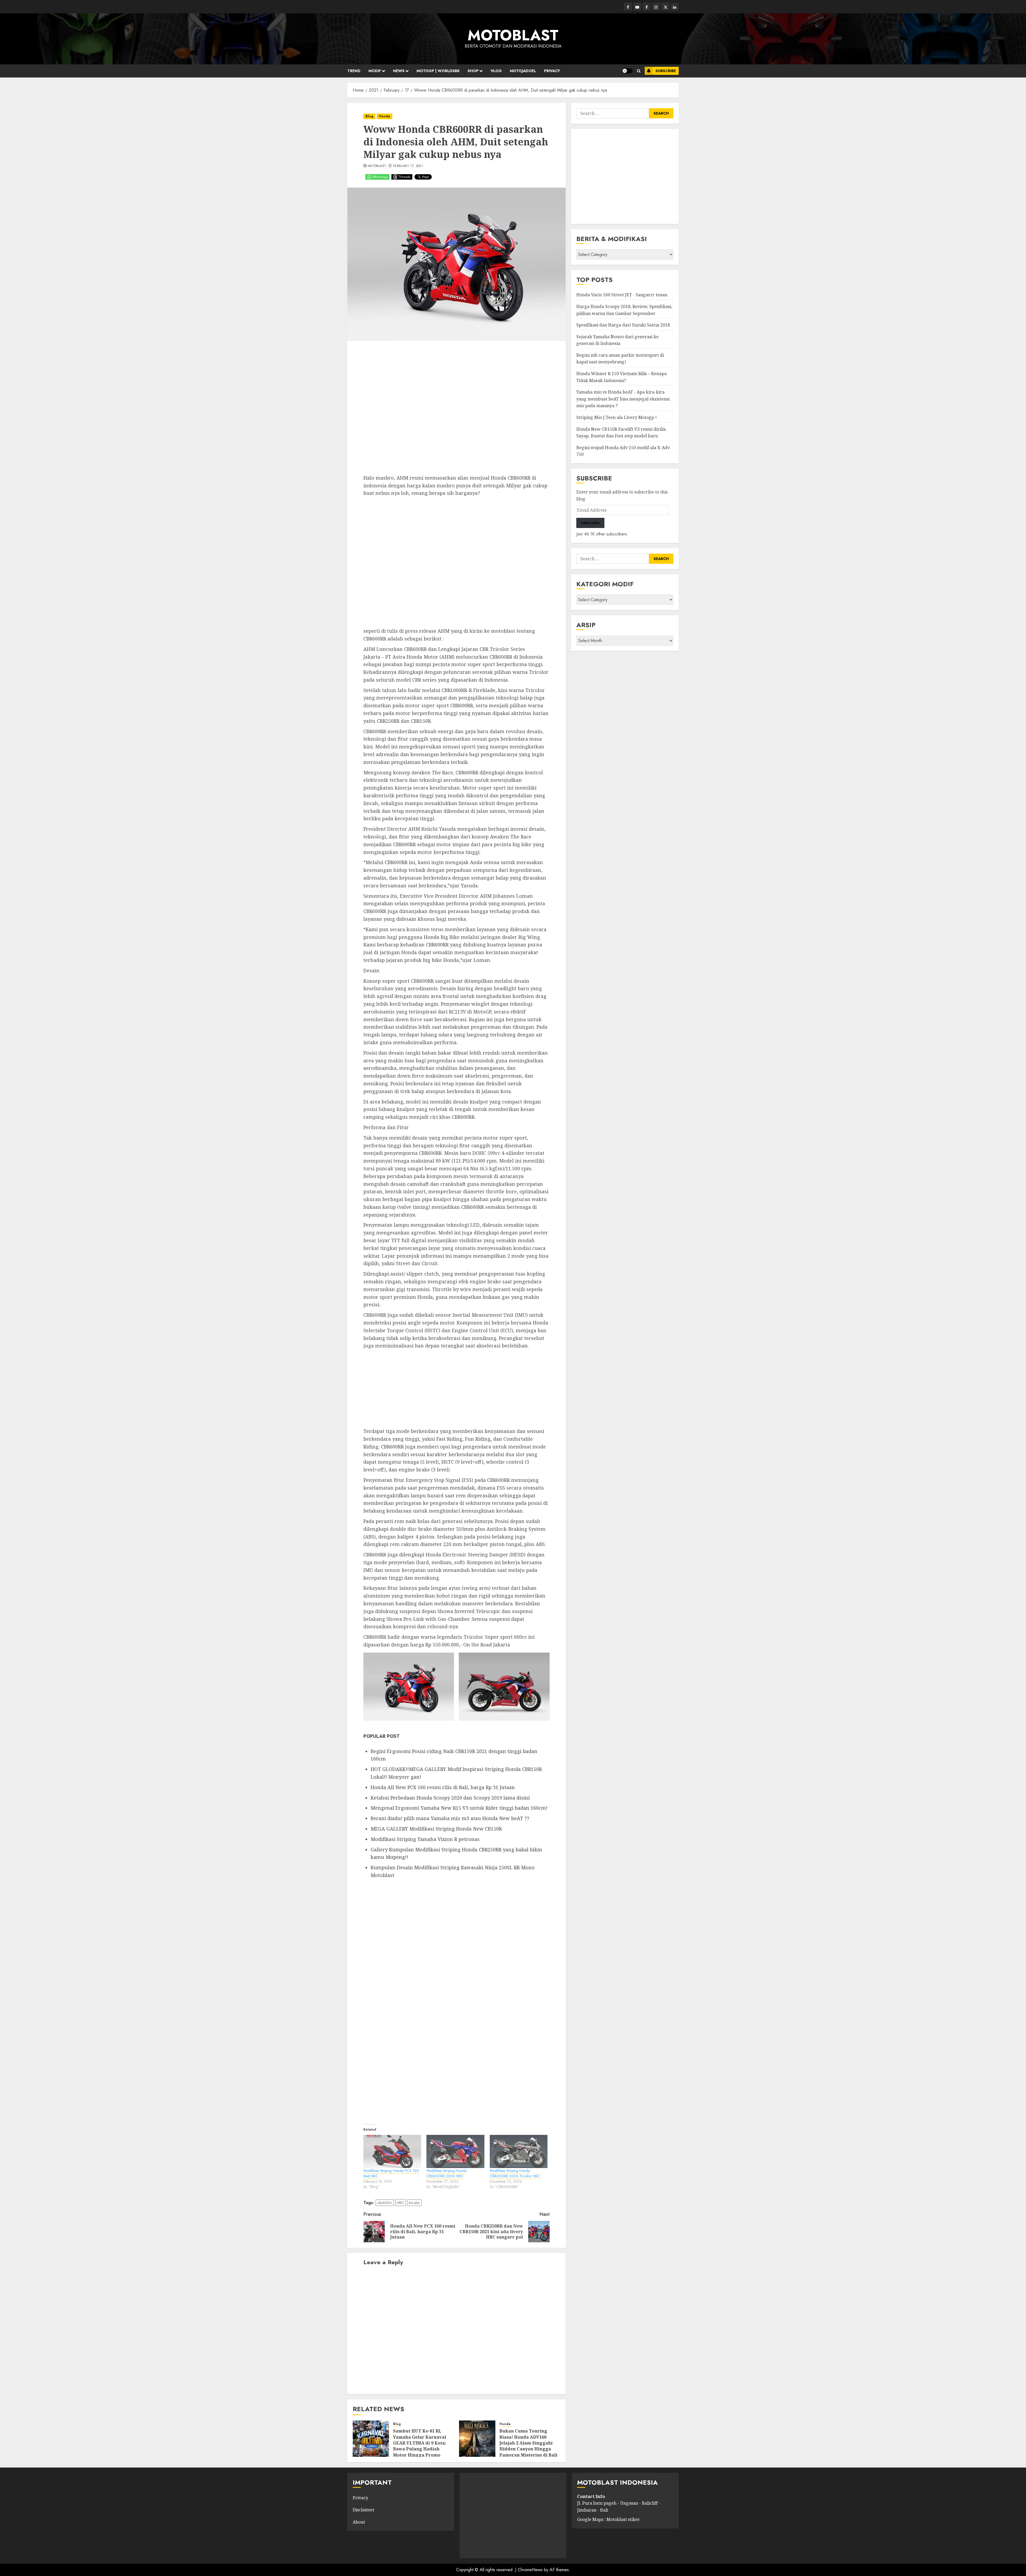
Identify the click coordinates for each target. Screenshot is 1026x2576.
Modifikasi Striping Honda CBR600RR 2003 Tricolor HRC (515, 2173)
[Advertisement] (456, 410)
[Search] (639, 71)
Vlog (496, 71)
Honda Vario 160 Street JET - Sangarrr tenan (622, 295)
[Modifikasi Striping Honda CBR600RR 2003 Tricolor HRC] (519, 2151)
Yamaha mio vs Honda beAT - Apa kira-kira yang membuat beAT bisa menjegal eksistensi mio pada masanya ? (623, 399)
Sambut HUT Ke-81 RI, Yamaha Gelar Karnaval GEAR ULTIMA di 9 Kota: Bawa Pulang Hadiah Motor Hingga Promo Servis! (420, 2446)
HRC (401, 2203)
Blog (369, 116)
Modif (375, 71)
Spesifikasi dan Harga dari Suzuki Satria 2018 (623, 325)
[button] (409, 1687)
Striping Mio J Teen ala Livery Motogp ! (617, 417)
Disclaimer (364, 2510)
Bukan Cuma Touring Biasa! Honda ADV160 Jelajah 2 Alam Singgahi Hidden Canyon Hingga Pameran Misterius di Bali (528, 2443)
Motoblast (377, 166)
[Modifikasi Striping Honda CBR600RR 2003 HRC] (455, 2151)
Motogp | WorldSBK (438, 71)
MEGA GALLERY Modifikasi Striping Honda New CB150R (436, 1829)
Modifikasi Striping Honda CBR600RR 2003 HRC (446, 2173)
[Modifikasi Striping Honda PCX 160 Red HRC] (392, 2151)
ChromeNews (530, 2570)
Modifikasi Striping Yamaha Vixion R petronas (425, 1839)
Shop (473, 71)
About (359, 2522)
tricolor (414, 2203)
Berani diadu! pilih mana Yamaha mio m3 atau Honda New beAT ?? (450, 1818)
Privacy (552, 71)
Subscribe (666, 71)
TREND (354, 71)
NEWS (399, 71)
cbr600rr (385, 2203)
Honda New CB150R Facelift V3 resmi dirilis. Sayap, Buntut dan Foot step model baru (621, 433)
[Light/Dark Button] (627, 71)
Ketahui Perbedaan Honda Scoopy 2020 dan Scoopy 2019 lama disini (450, 1798)
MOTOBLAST (513, 35)
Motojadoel (523, 71)
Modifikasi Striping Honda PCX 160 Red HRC (391, 2173)
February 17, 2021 (408, 166)
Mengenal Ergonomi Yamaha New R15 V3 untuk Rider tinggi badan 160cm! (459, 1808)
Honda (384, 116)
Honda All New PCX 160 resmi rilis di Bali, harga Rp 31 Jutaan (443, 1787)
